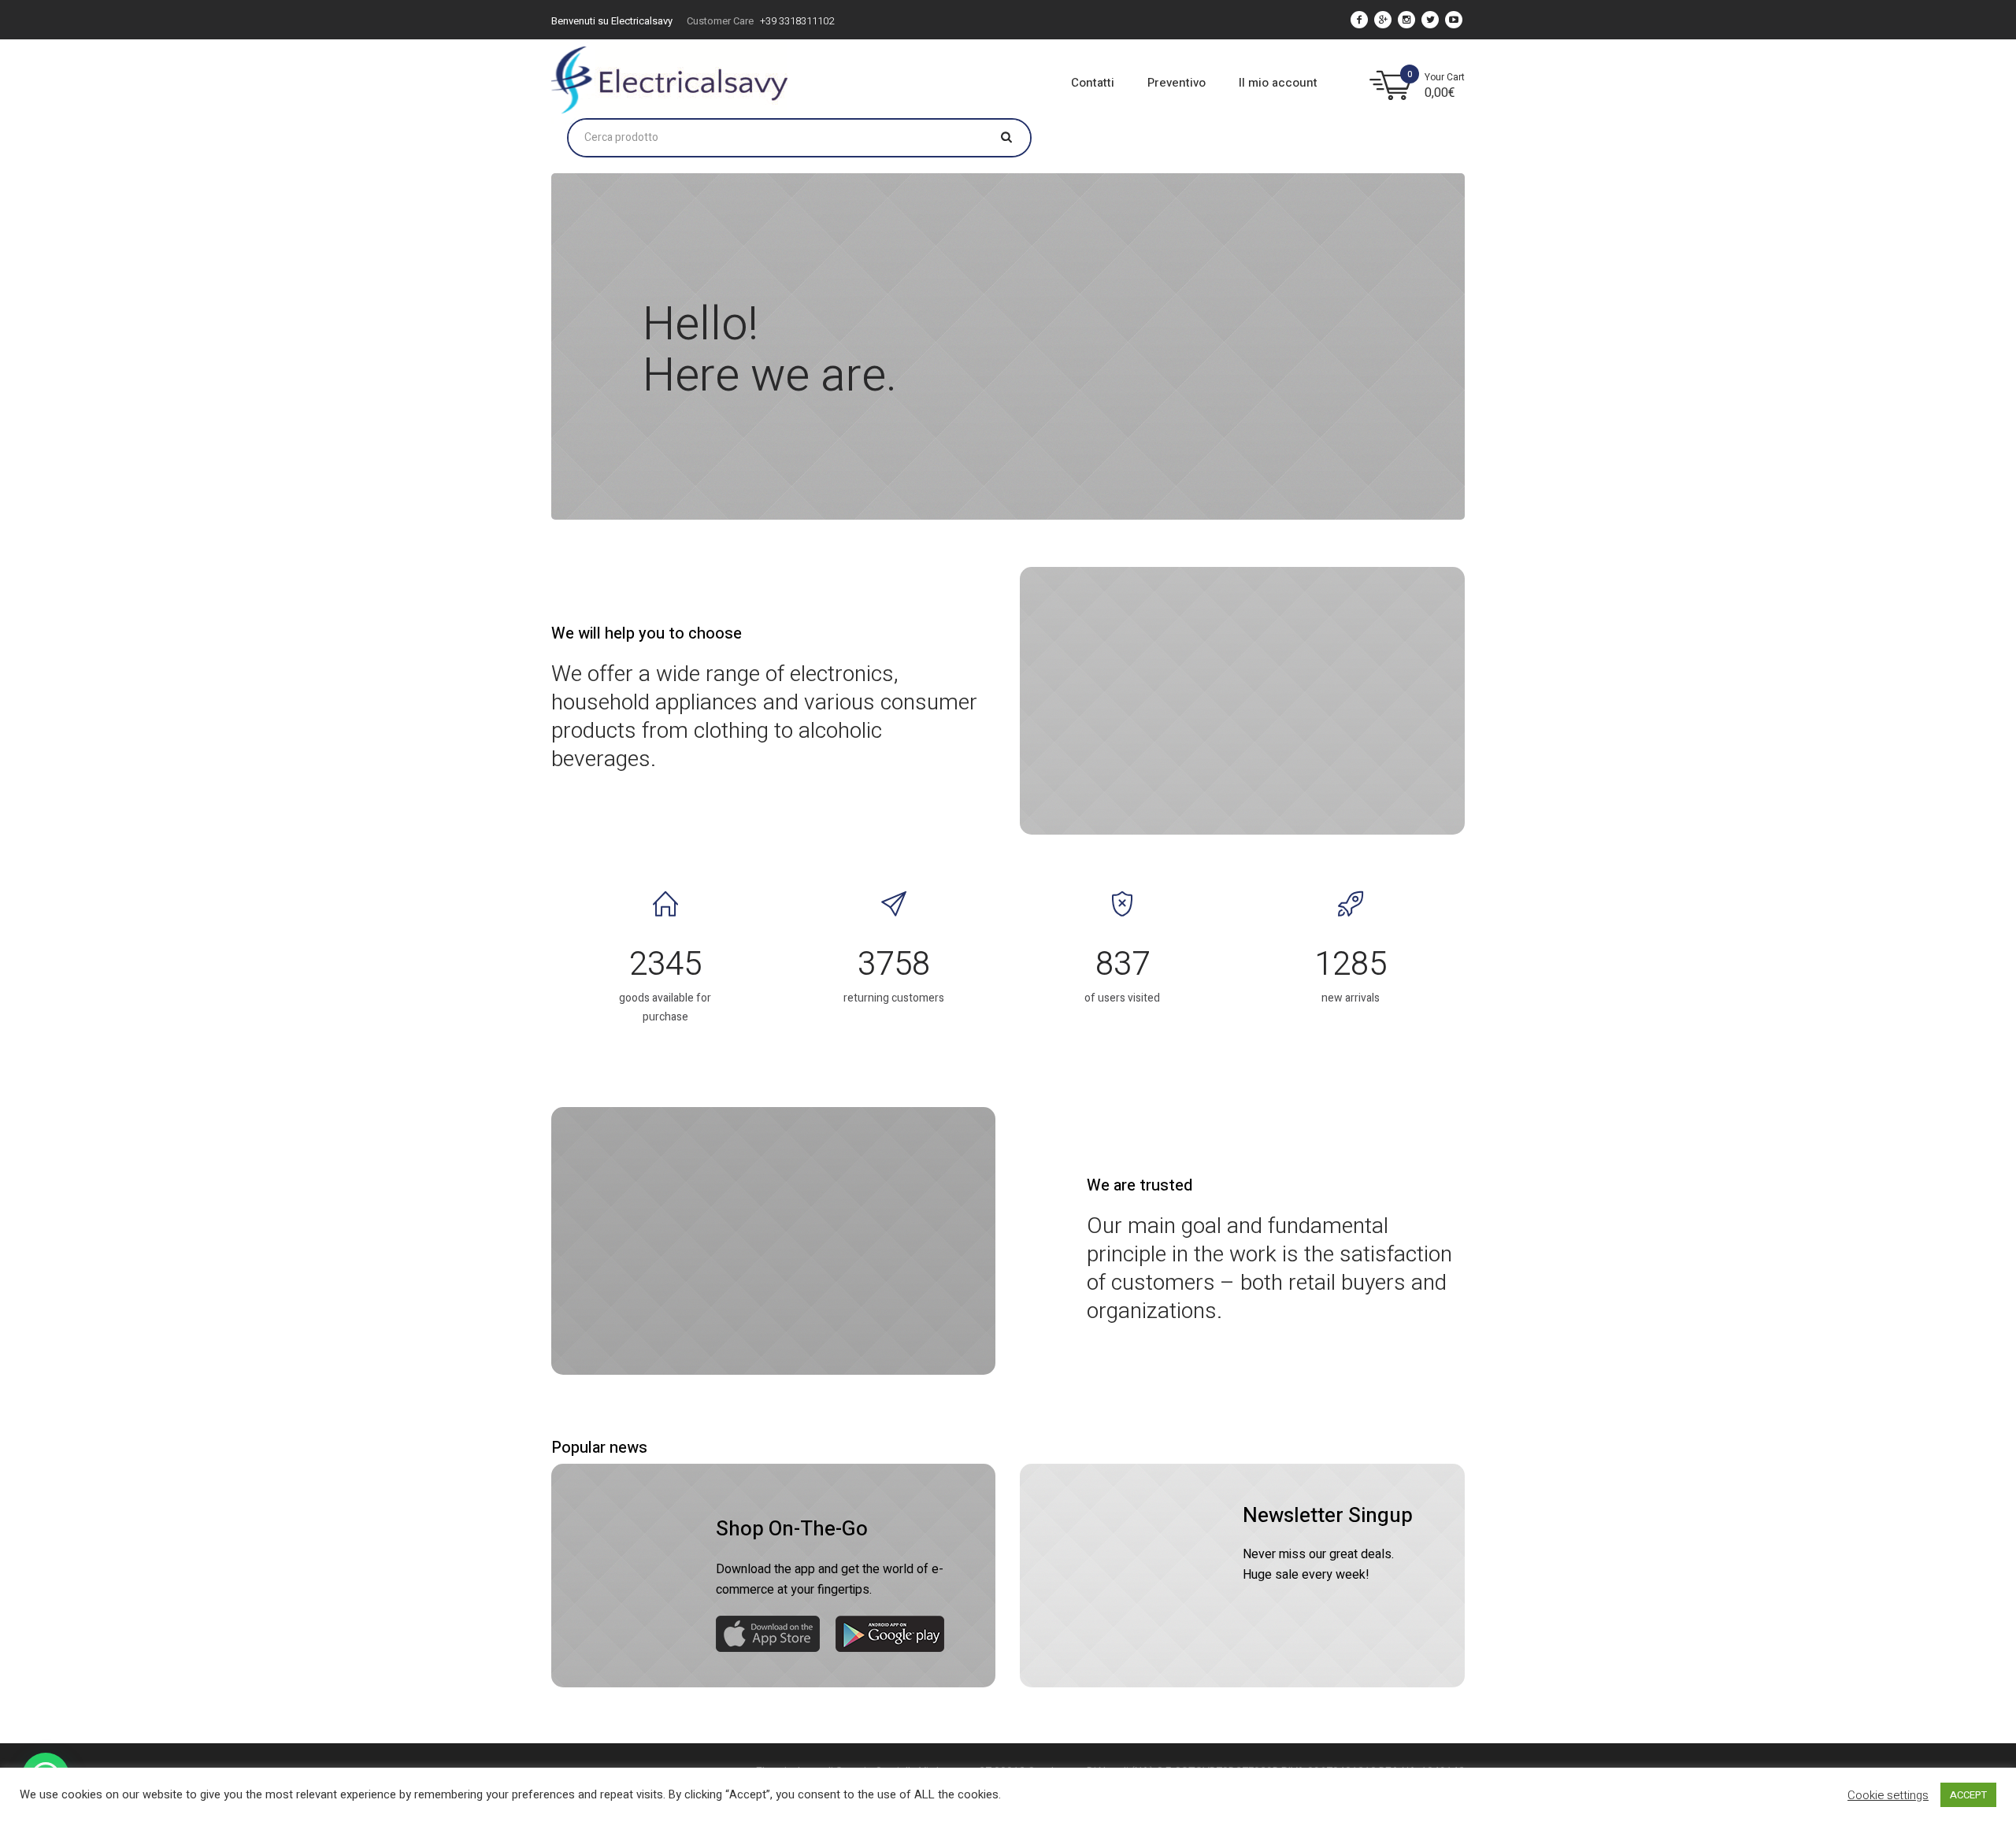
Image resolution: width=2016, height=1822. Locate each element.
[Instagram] (1406, 20)
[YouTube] (1454, 20)
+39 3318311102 (797, 21)
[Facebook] (1359, 20)
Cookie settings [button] (1888, 1795)
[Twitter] (1430, 20)
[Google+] (1383, 20)
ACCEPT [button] (1968, 1795)
